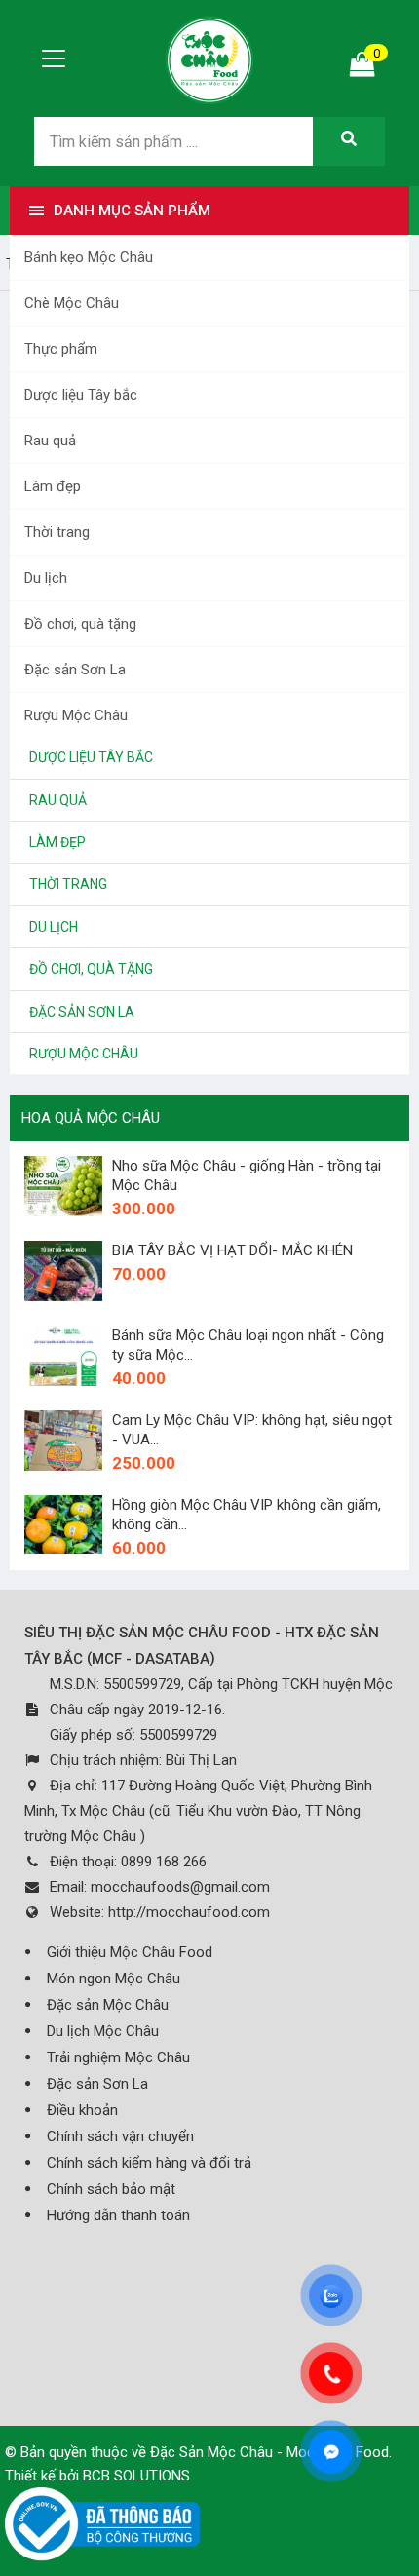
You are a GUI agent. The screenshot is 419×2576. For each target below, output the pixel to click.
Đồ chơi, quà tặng (80, 624)
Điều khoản (82, 2110)
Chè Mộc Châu (72, 303)
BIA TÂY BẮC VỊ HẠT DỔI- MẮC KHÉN (232, 1250)
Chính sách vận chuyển (120, 2136)
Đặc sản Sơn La (75, 670)
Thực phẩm (61, 349)
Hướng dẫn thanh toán (118, 2215)
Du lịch (46, 578)
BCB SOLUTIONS (136, 2476)
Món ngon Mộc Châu (114, 1979)
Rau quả (50, 441)
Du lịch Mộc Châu (103, 2031)
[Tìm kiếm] (349, 141)
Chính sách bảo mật (111, 2189)
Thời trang (57, 532)
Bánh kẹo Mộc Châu (89, 257)
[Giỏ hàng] (362, 69)
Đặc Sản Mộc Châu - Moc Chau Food (269, 2452)
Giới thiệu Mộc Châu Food (130, 1952)
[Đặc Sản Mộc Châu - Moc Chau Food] (209, 58)
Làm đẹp (53, 486)
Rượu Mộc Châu (76, 715)
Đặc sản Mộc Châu (108, 2005)
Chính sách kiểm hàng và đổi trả (149, 2163)
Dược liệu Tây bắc (81, 395)
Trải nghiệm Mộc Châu (118, 2057)
